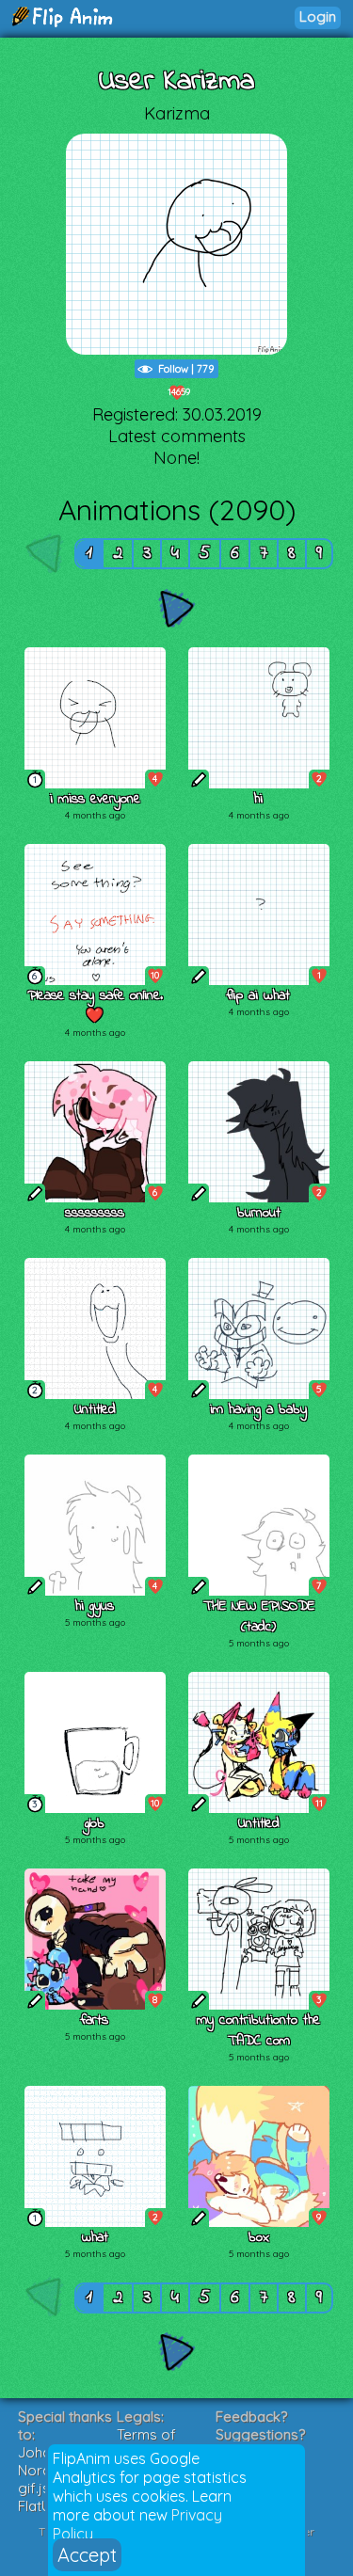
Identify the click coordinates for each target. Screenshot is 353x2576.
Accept (87, 2555)
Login (318, 16)
